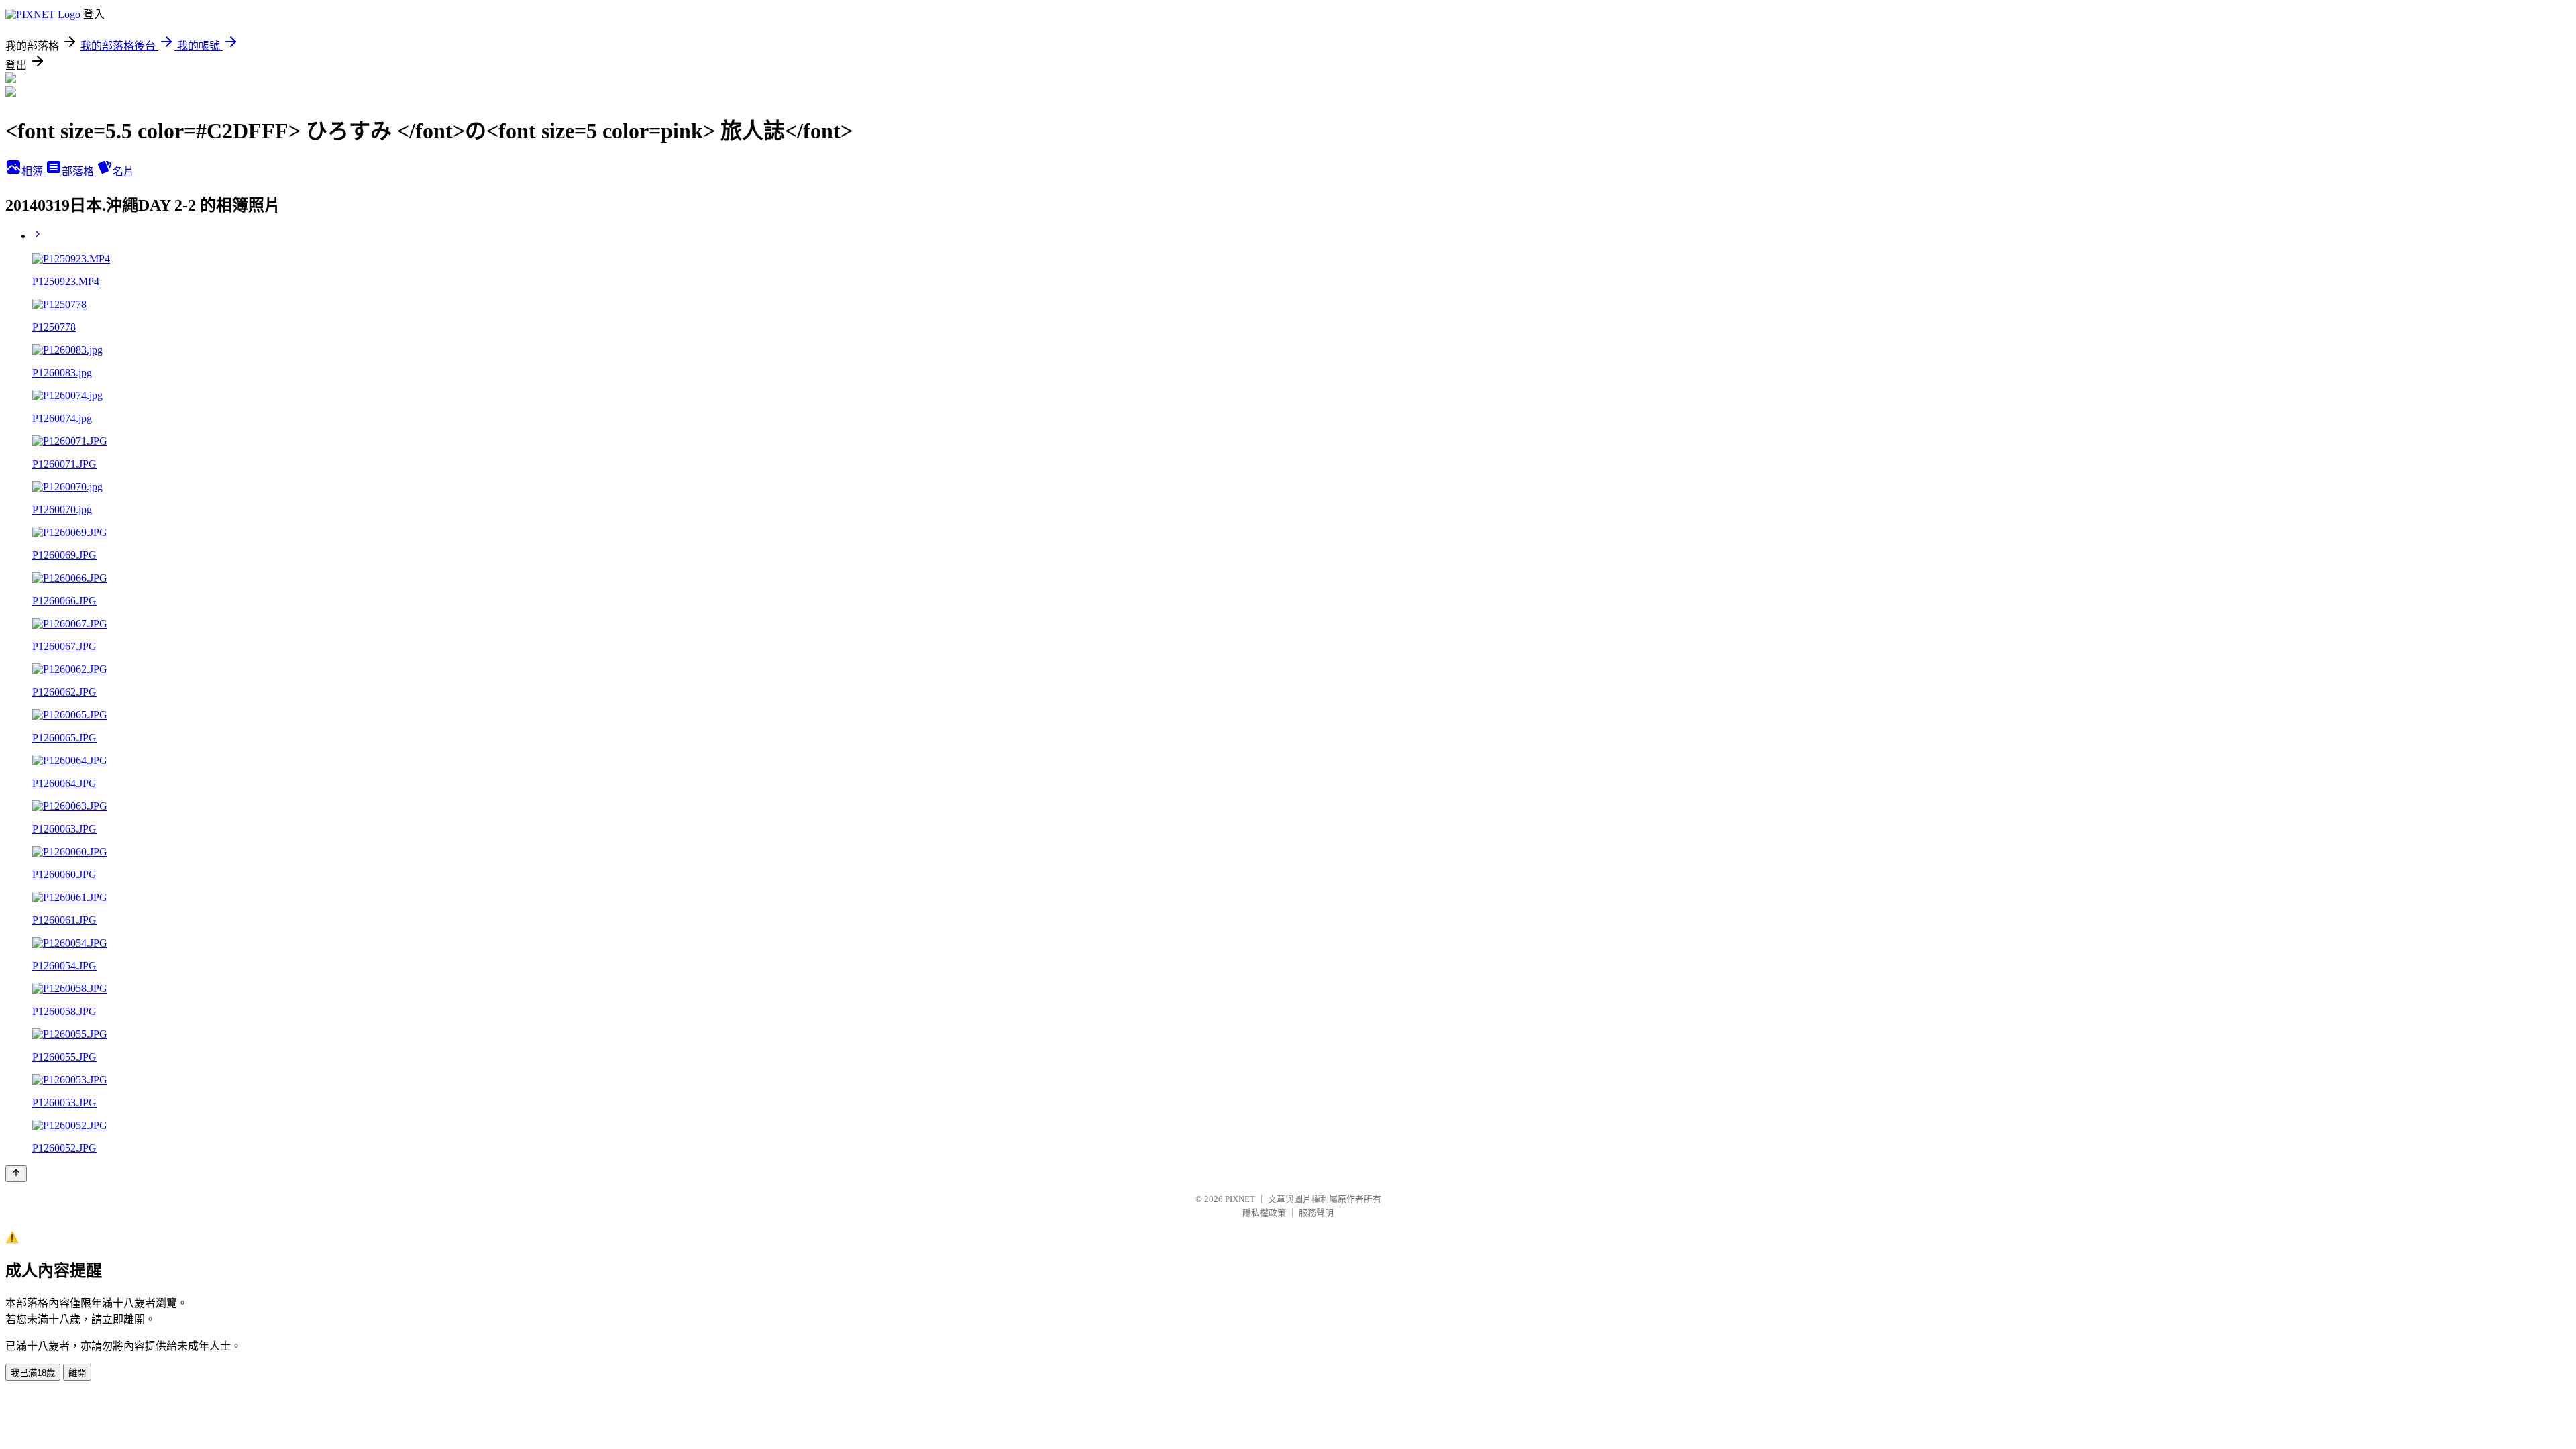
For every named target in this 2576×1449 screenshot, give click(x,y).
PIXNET (1240, 1199)
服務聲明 (1316, 1213)
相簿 (34, 171)
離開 (77, 1373)
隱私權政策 (1264, 1213)
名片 (123, 171)
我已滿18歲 (33, 1373)
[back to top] (16, 1174)
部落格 (79, 171)
